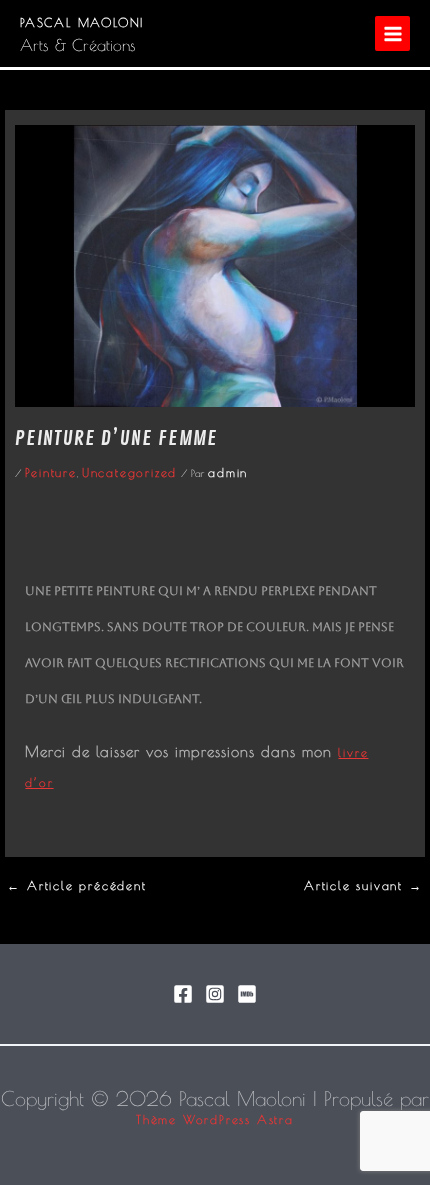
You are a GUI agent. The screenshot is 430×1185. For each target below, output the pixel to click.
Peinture (50, 472)
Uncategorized (129, 472)
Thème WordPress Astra (215, 1119)
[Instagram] (215, 994)
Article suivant (363, 885)
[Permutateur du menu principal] (392, 33)
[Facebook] (183, 994)
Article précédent (76, 885)
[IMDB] (247, 994)
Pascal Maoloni (82, 22)
